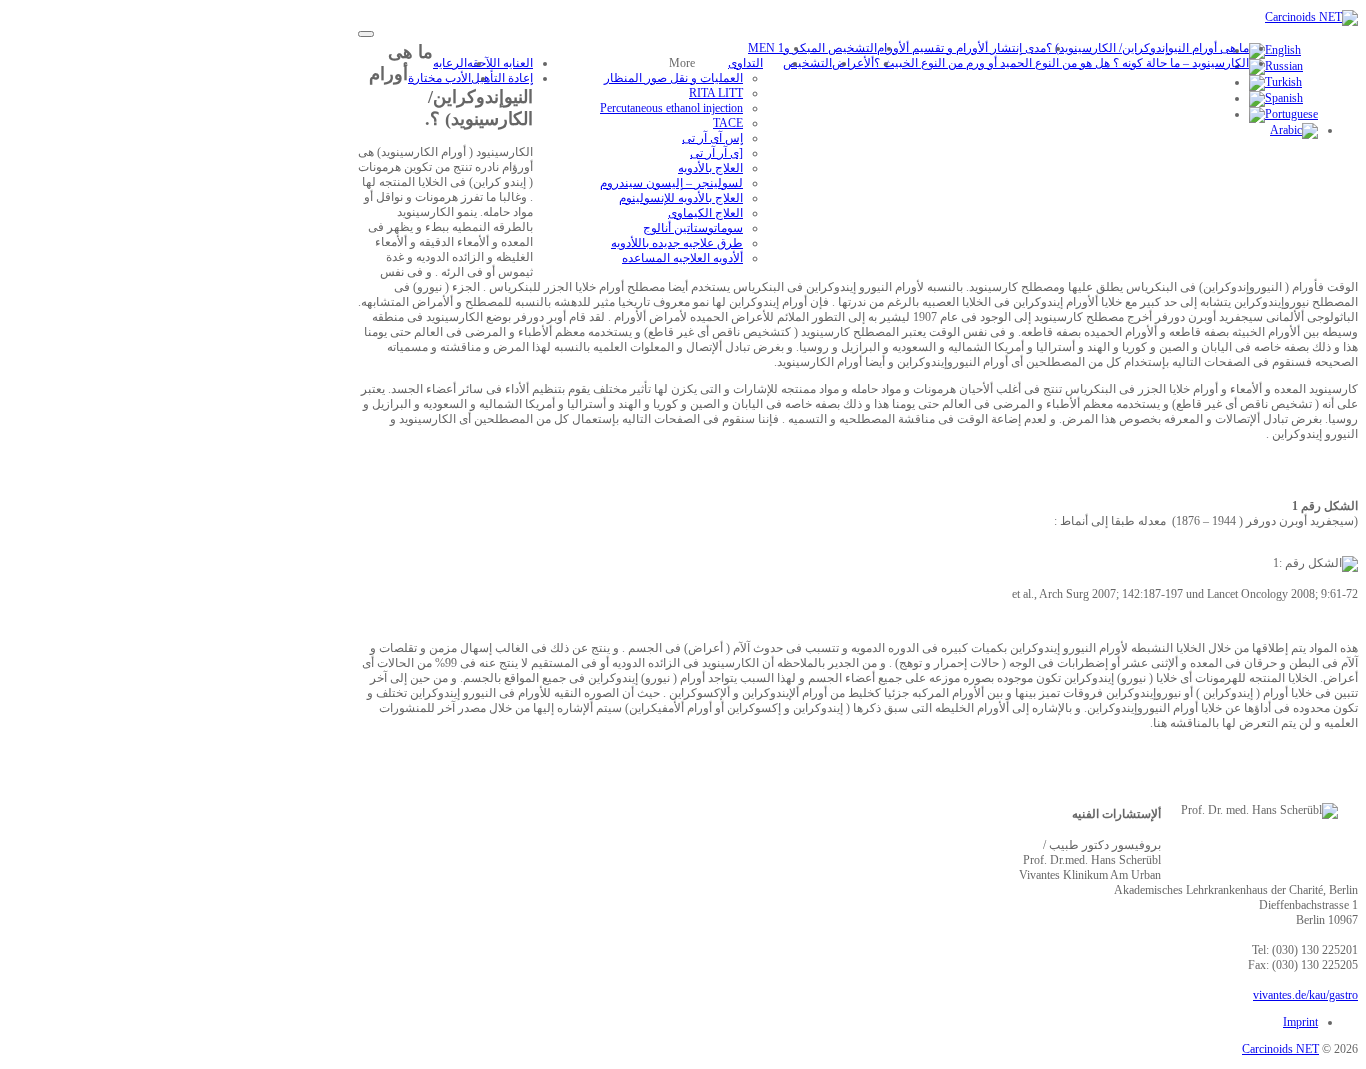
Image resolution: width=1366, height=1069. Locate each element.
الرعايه (450, 63)
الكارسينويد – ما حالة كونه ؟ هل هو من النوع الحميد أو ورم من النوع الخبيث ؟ (1061, 63)
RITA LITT (716, 93)
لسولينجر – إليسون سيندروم (671, 183)
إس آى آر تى (712, 138)
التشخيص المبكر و (830, 48)
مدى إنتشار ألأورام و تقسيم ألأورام (961, 48)
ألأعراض (853, 63)
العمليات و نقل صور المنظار (673, 78)
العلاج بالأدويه (710, 168)
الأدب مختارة (439, 78)
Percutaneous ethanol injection (671, 108)
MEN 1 (766, 48)
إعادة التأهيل (502, 78)
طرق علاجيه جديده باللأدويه (677, 243)
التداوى (745, 63)
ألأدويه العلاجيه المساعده (682, 258)
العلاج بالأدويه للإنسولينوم (681, 198)
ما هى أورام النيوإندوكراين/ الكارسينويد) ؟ (1147, 48)
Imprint (1300, 1022)
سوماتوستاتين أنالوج (693, 228)
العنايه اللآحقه (500, 63)
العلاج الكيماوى (705, 213)
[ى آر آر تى (716, 153)
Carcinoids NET (1280, 1049)
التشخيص (807, 63)
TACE (728, 123)
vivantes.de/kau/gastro (1305, 995)
